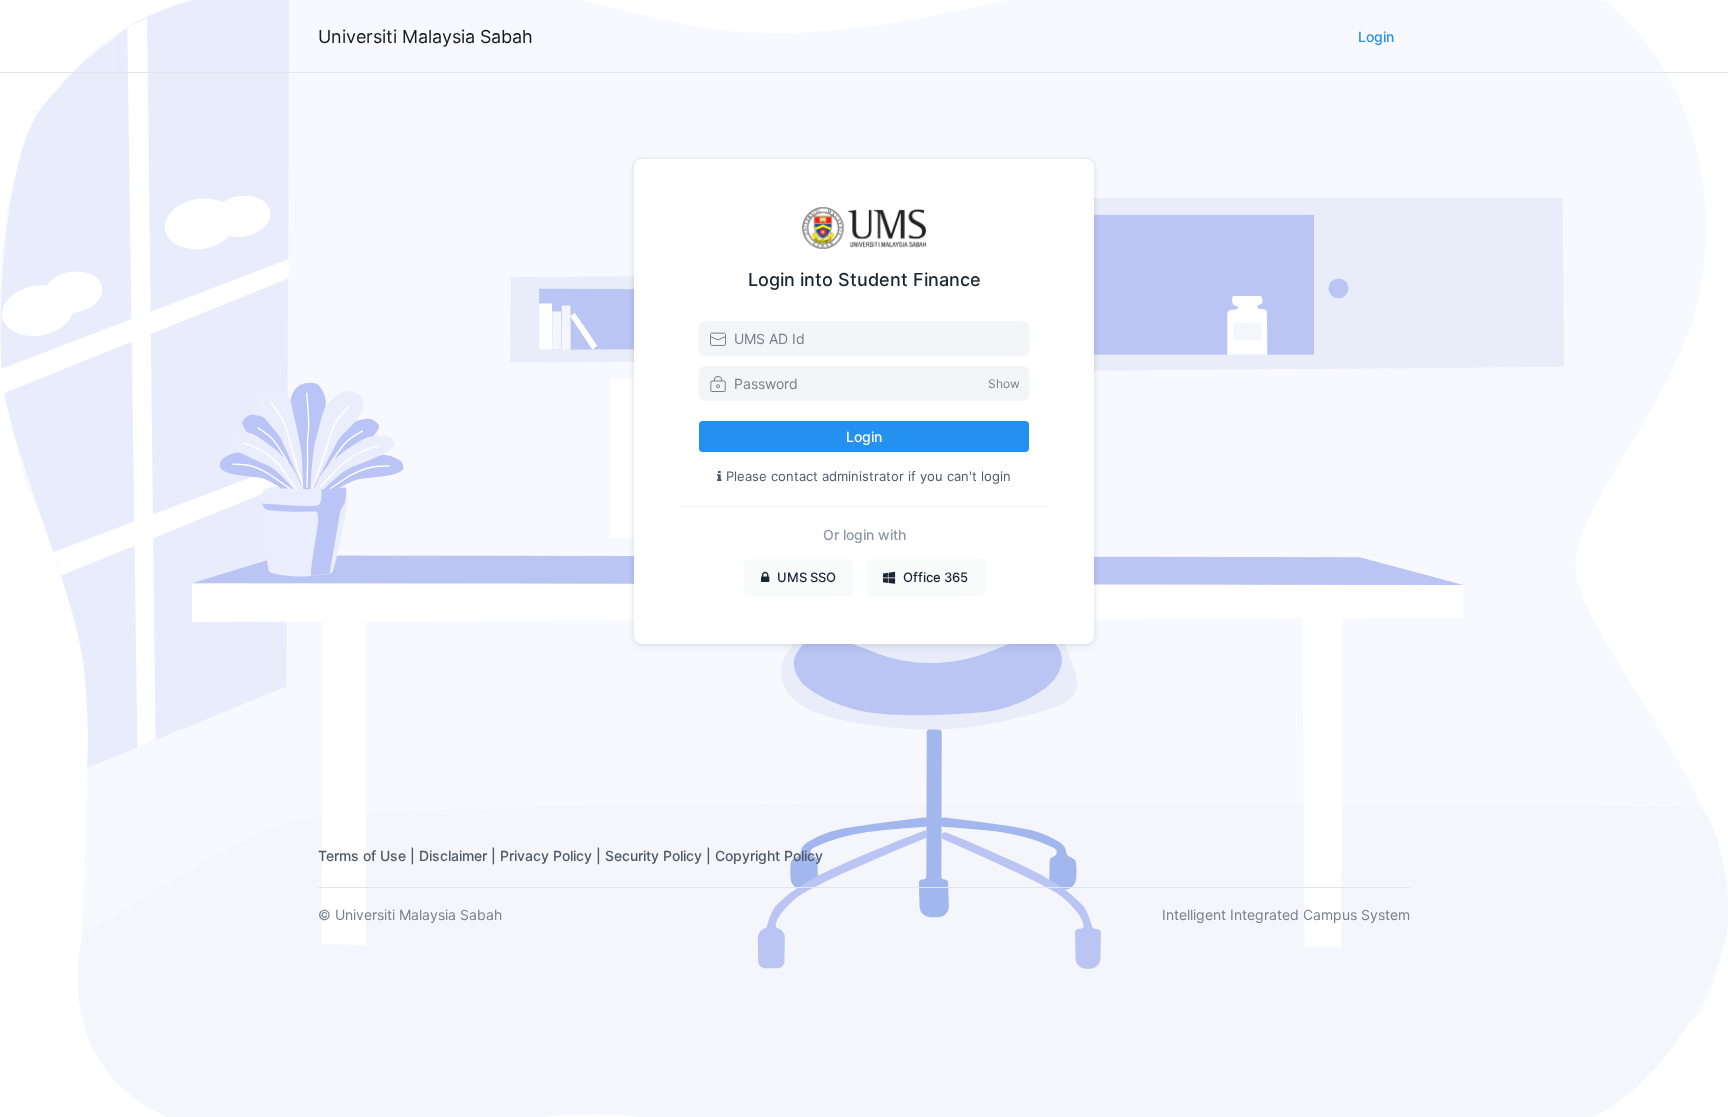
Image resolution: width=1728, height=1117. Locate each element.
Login (1376, 36)
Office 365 (935, 577)
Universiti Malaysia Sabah (425, 36)
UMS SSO (806, 577)
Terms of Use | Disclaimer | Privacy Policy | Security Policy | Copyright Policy (570, 855)
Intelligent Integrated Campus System (1286, 914)
